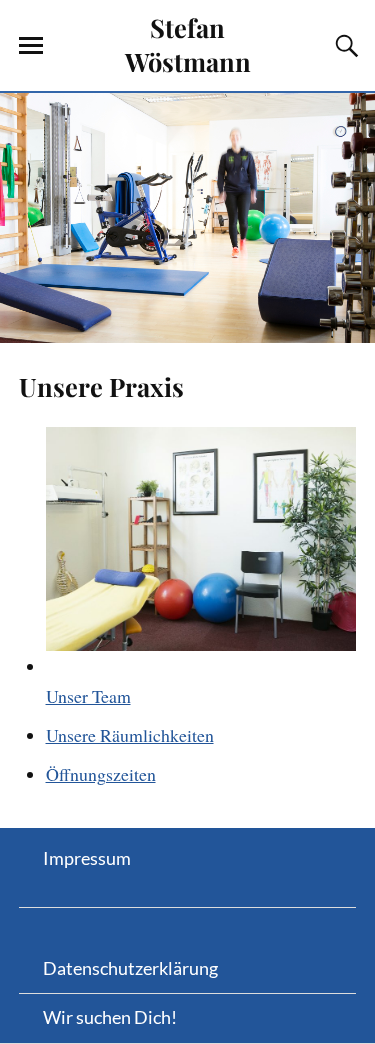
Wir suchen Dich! (110, 1017)
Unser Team (88, 696)
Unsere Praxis (101, 386)
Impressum (87, 858)
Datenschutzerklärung (130, 968)
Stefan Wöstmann (188, 44)
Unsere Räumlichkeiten (130, 735)
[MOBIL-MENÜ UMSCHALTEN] (31, 46)
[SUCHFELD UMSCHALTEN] (344, 46)
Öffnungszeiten (101, 774)
